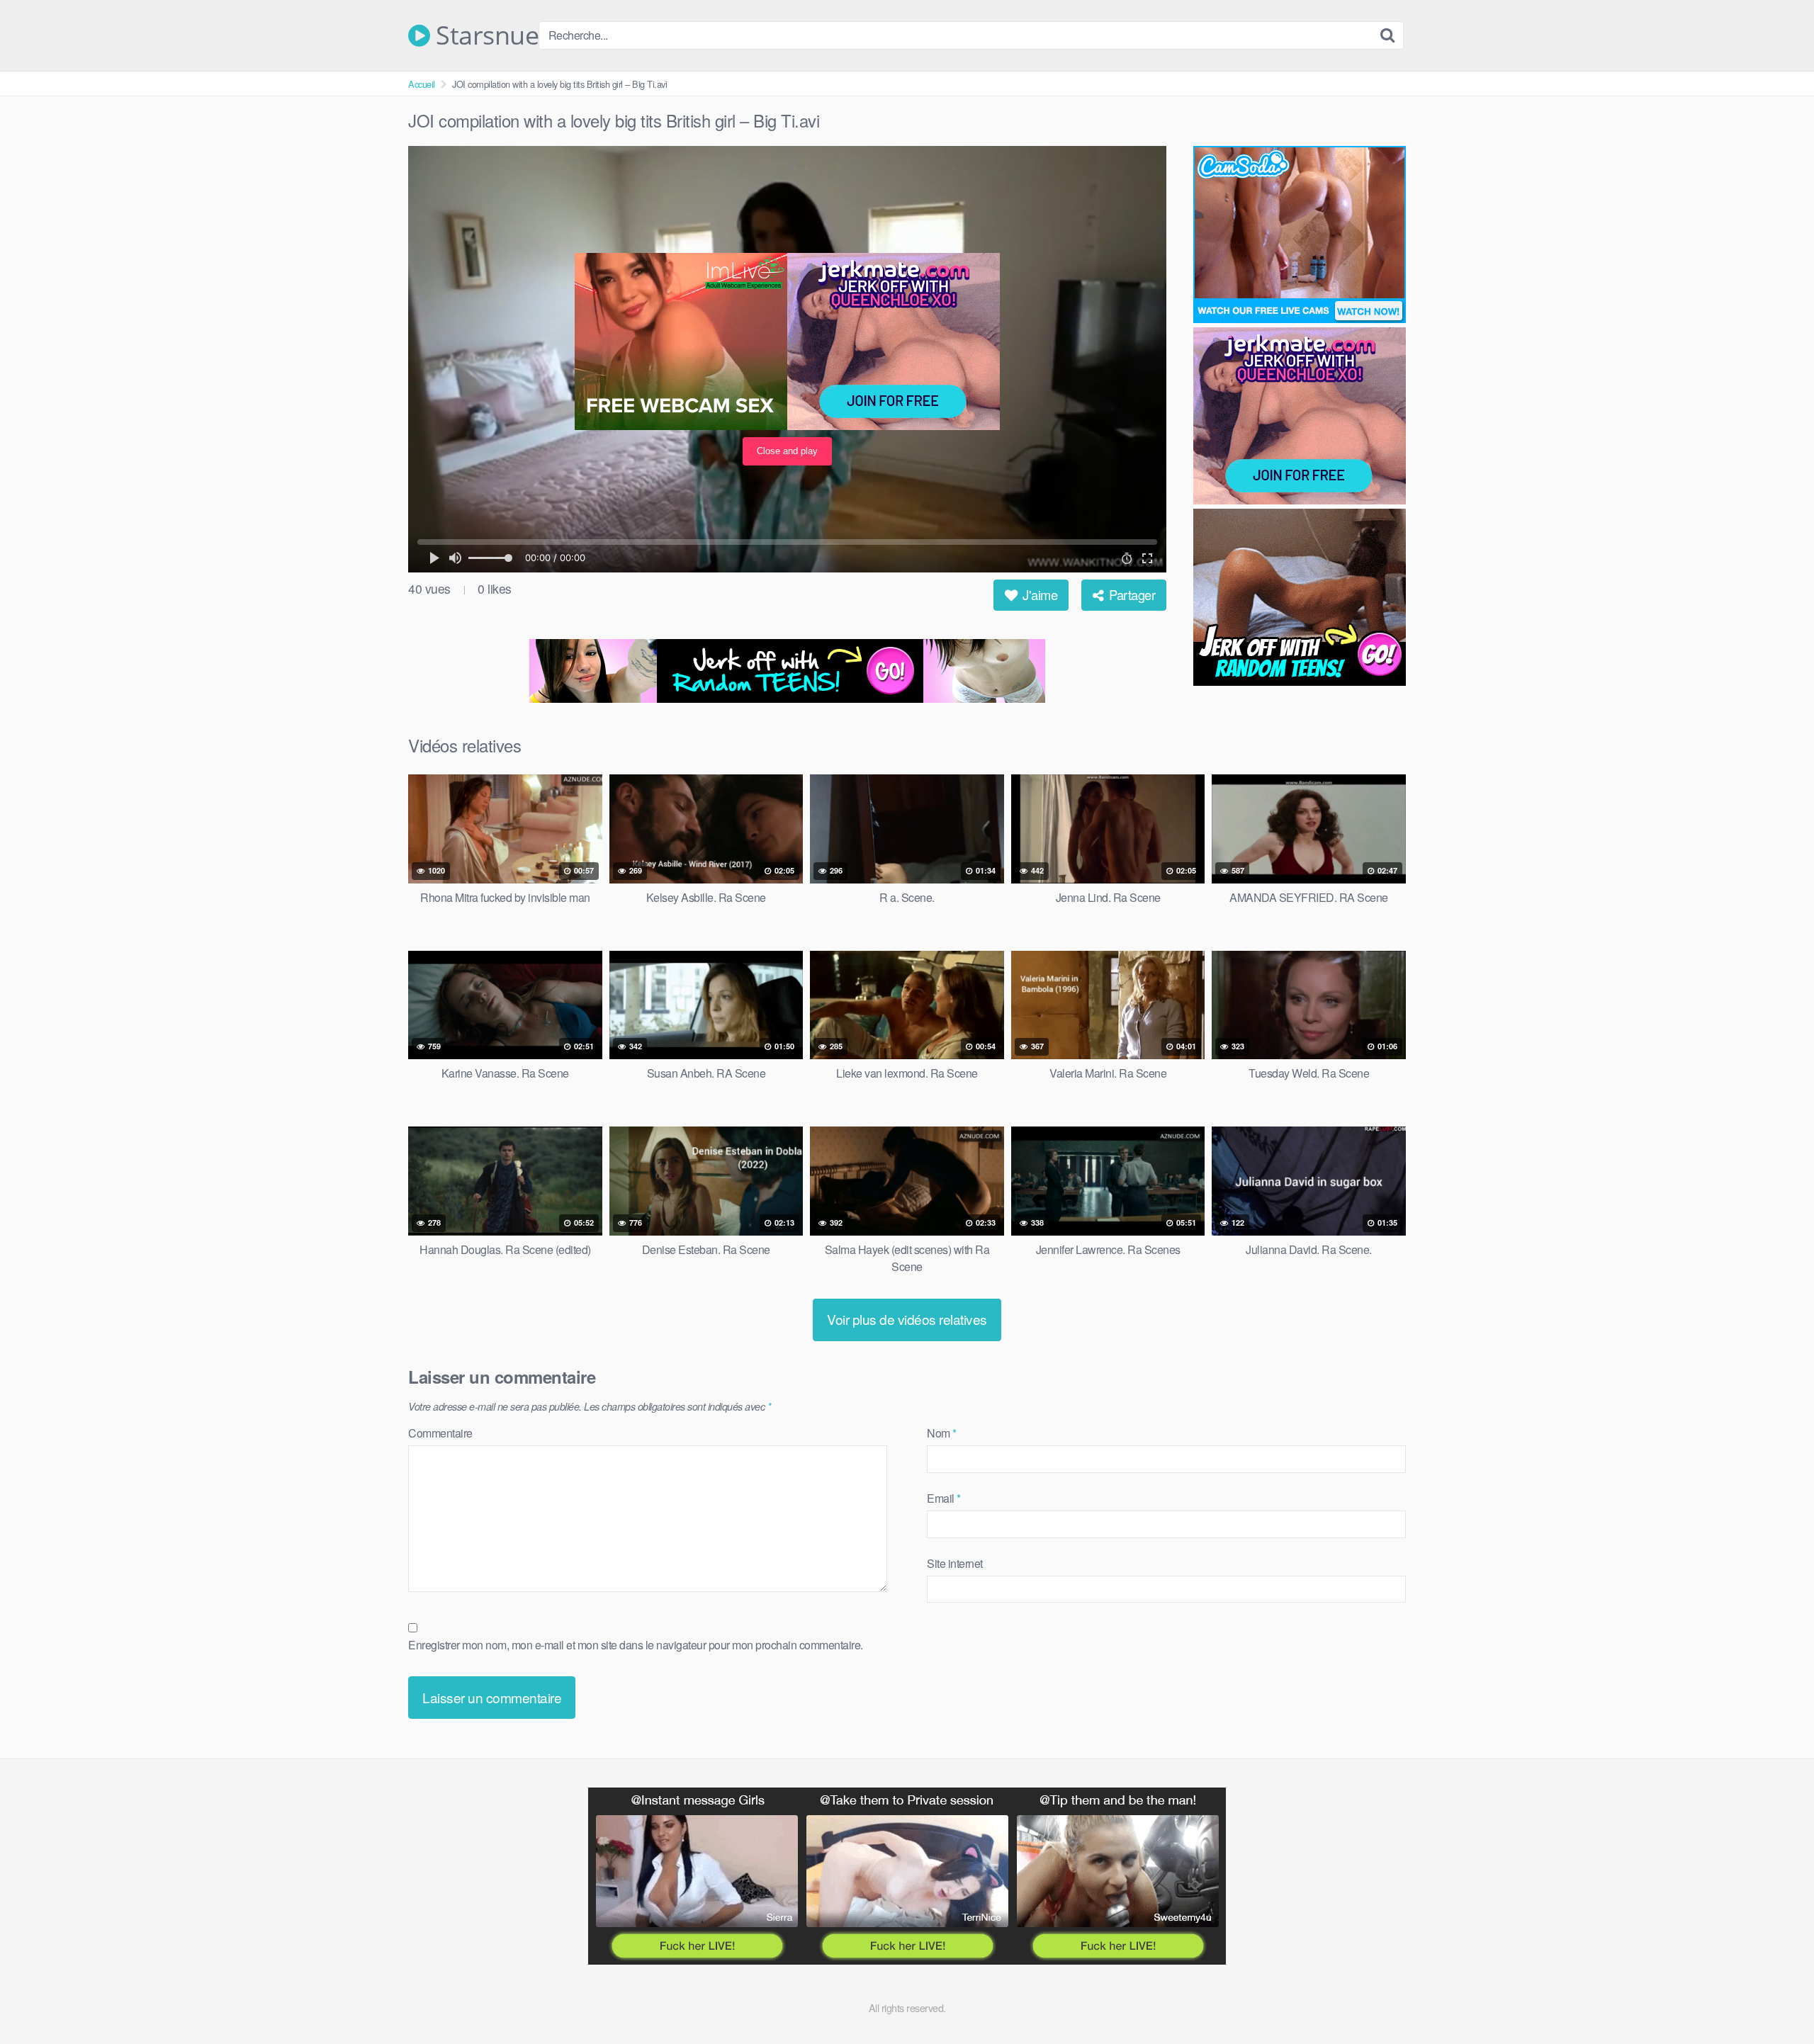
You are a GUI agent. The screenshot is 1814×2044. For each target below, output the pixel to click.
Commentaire (440, 1433)
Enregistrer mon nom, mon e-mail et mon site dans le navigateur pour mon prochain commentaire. (636, 1645)
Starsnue (484, 35)
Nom (942, 1433)
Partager (1131, 594)
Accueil (422, 84)
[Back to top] (1775, 1999)
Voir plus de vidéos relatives (907, 1319)
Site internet (955, 1563)
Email (944, 1498)
